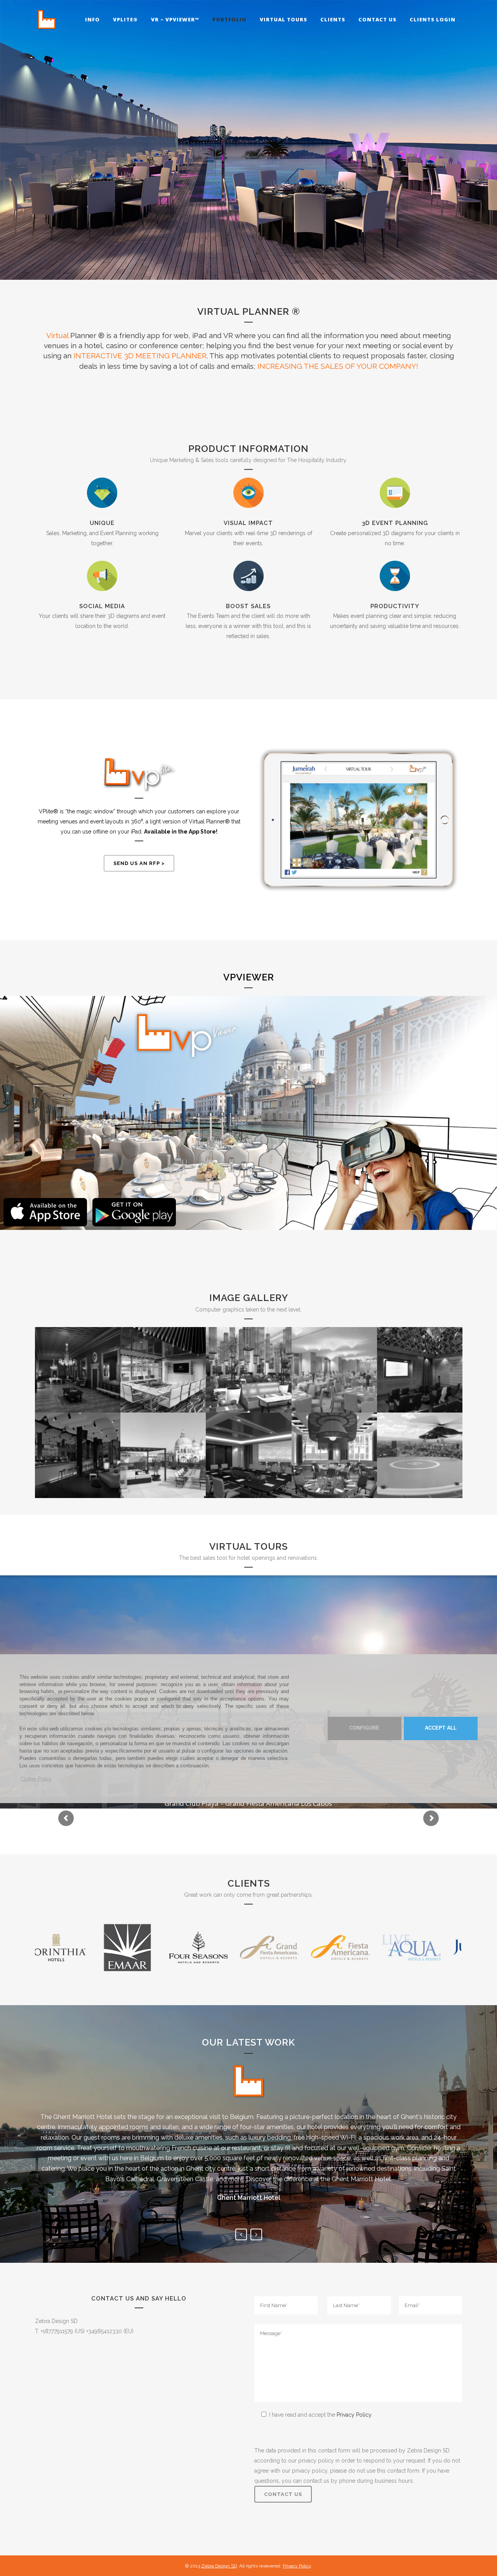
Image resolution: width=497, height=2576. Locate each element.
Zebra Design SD (219, 2566)
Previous (241, 2234)
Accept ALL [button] (441, 1728)
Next (256, 2234)
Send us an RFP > (139, 863)
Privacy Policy (354, 2415)
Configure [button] (364, 1728)
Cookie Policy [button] (36, 1779)
